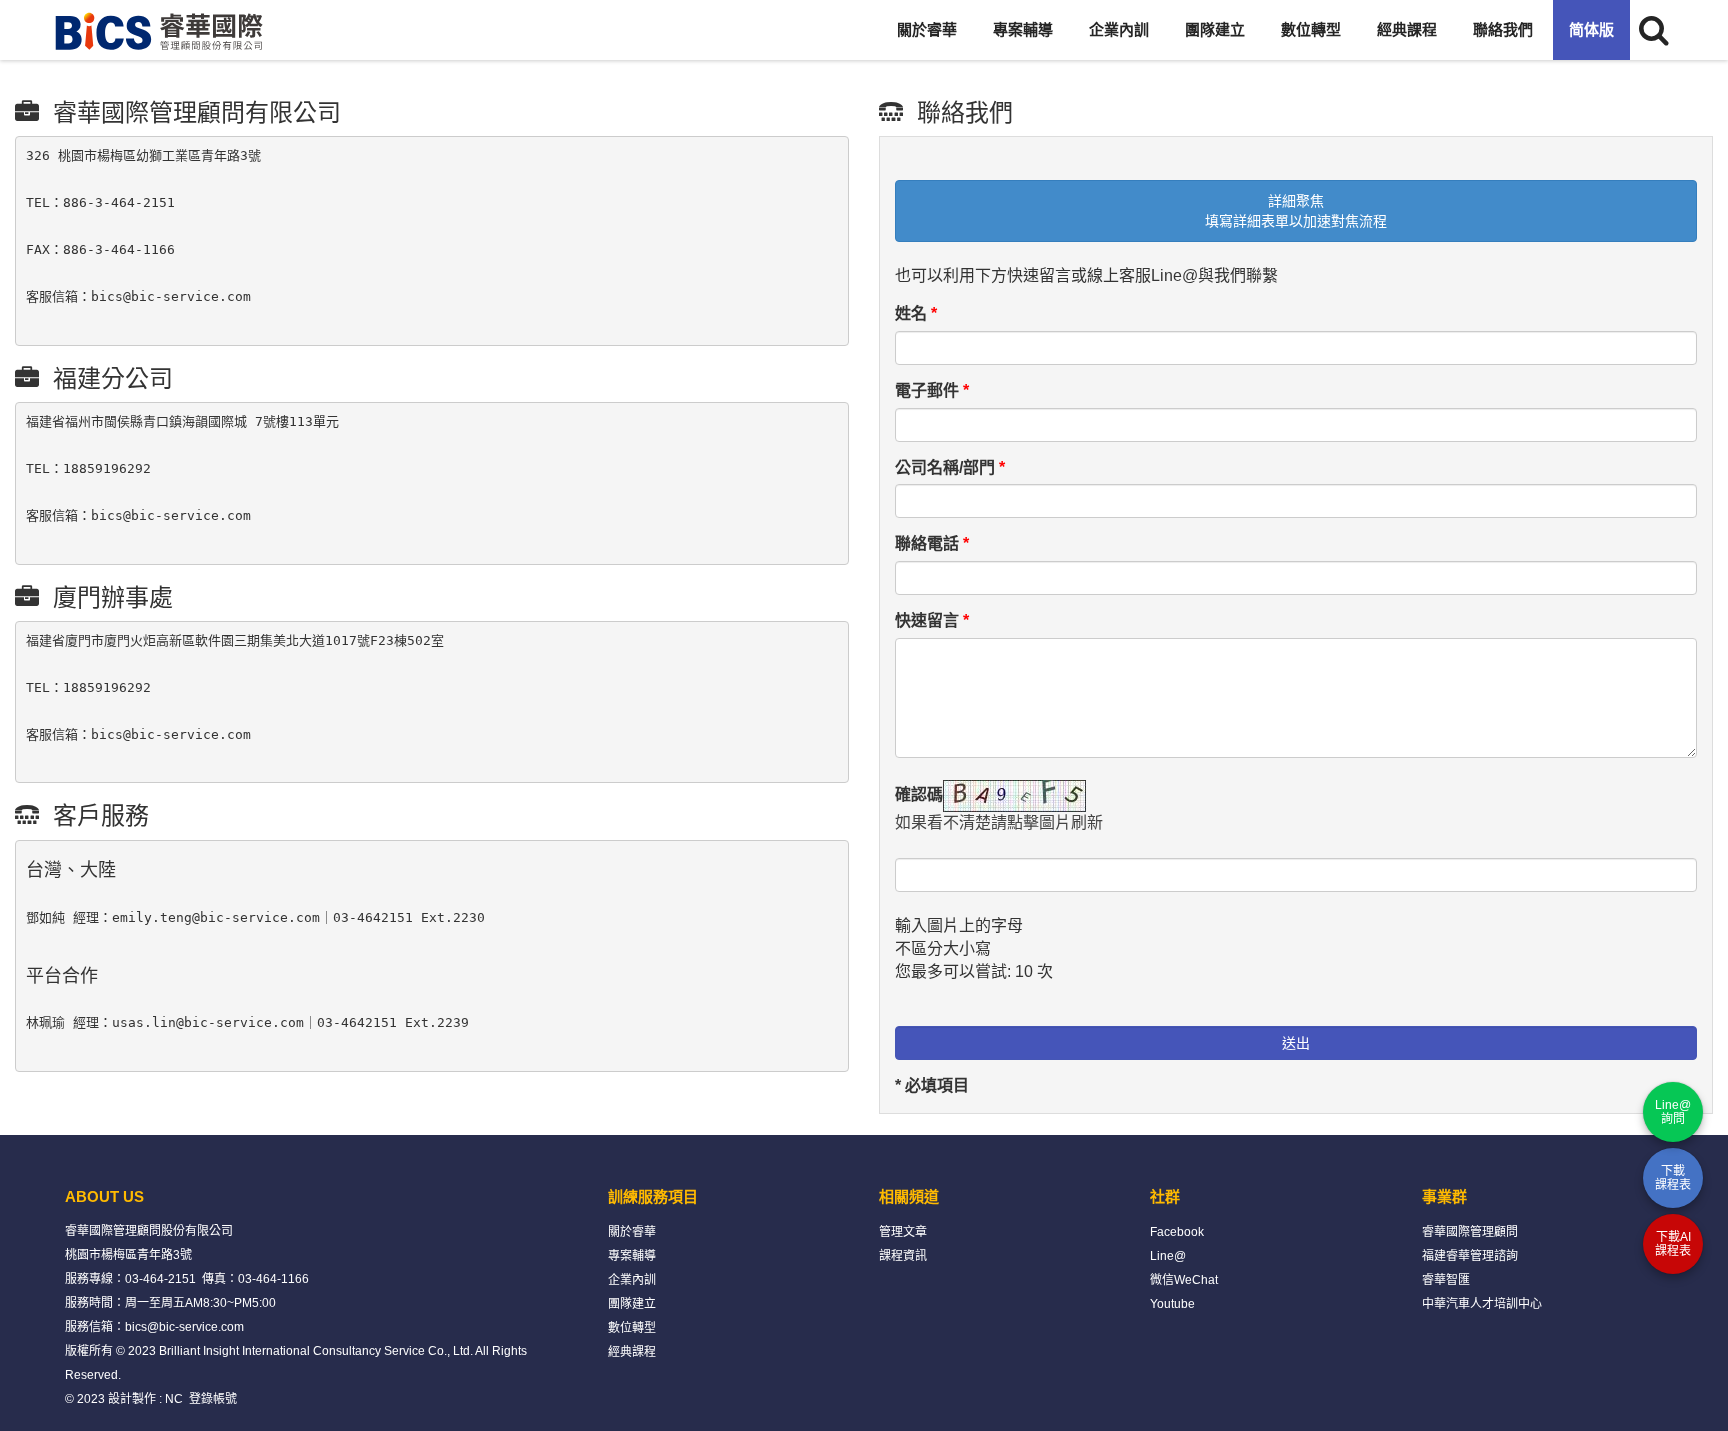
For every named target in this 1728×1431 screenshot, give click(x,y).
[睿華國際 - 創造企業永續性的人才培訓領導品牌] (160, 30)
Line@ (1168, 1256)
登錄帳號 (213, 1399)
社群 (1165, 1196)
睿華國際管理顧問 (1470, 1232)
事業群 (1444, 1196)
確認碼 (919, 794)
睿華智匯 (1446, 1280)
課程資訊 (903, 1256)
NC (174, 1399)
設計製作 (132, 1399)
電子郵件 (932, 390)
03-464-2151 (160, 1279)
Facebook (1177, 1232)
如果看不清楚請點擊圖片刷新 (999, 822)
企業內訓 (1119, 29)
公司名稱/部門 (950, 467)
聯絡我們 (1503, 29)
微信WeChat (1184, 1280)
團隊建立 (1215, 29)
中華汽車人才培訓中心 (1482, 1304)
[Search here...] (1654, 30)
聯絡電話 (932, 543)
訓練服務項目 (653, 1196)
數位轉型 (1311, 29)
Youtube (1172, 1304)
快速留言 (932, 620)
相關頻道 (909, 1196)
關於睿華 (927, 29)
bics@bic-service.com (184, 1327)
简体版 (1591, 29)
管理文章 (903, 1232)
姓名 (916, 313)
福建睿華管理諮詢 (1470, 1256)
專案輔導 (1023, 29)
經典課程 (1407, 29)
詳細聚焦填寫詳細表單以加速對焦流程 (1296, 211)
